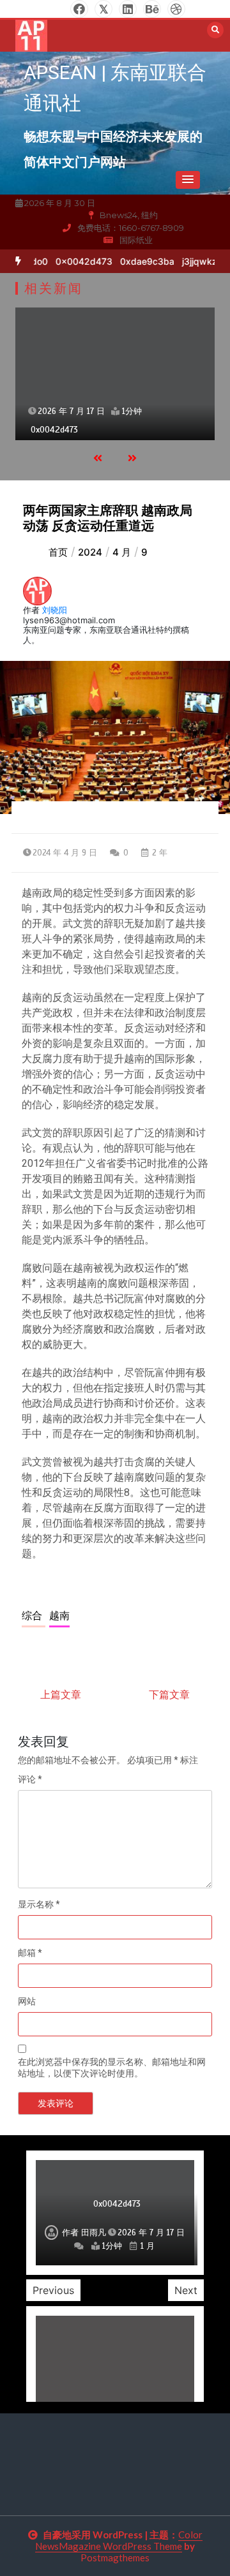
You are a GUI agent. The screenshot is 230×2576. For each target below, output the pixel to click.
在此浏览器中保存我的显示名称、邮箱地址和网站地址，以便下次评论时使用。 (112, 2068)
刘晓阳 (55, 610)
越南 (59, 1616)
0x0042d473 (78, 261)
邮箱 (30, 1953)
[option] (78, 261)
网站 (27, 2001)
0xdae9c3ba (142, 261)
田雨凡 (94, 2233)
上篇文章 (61, 1694)
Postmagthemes (115, 2557)
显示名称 (39, 1904)
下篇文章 (169, 1694)
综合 (34, 1616)
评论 (30, 1779)
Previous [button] (53, 2290)
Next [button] (186, 2290)
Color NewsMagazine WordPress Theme (119, 2540)
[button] (188, 180)
